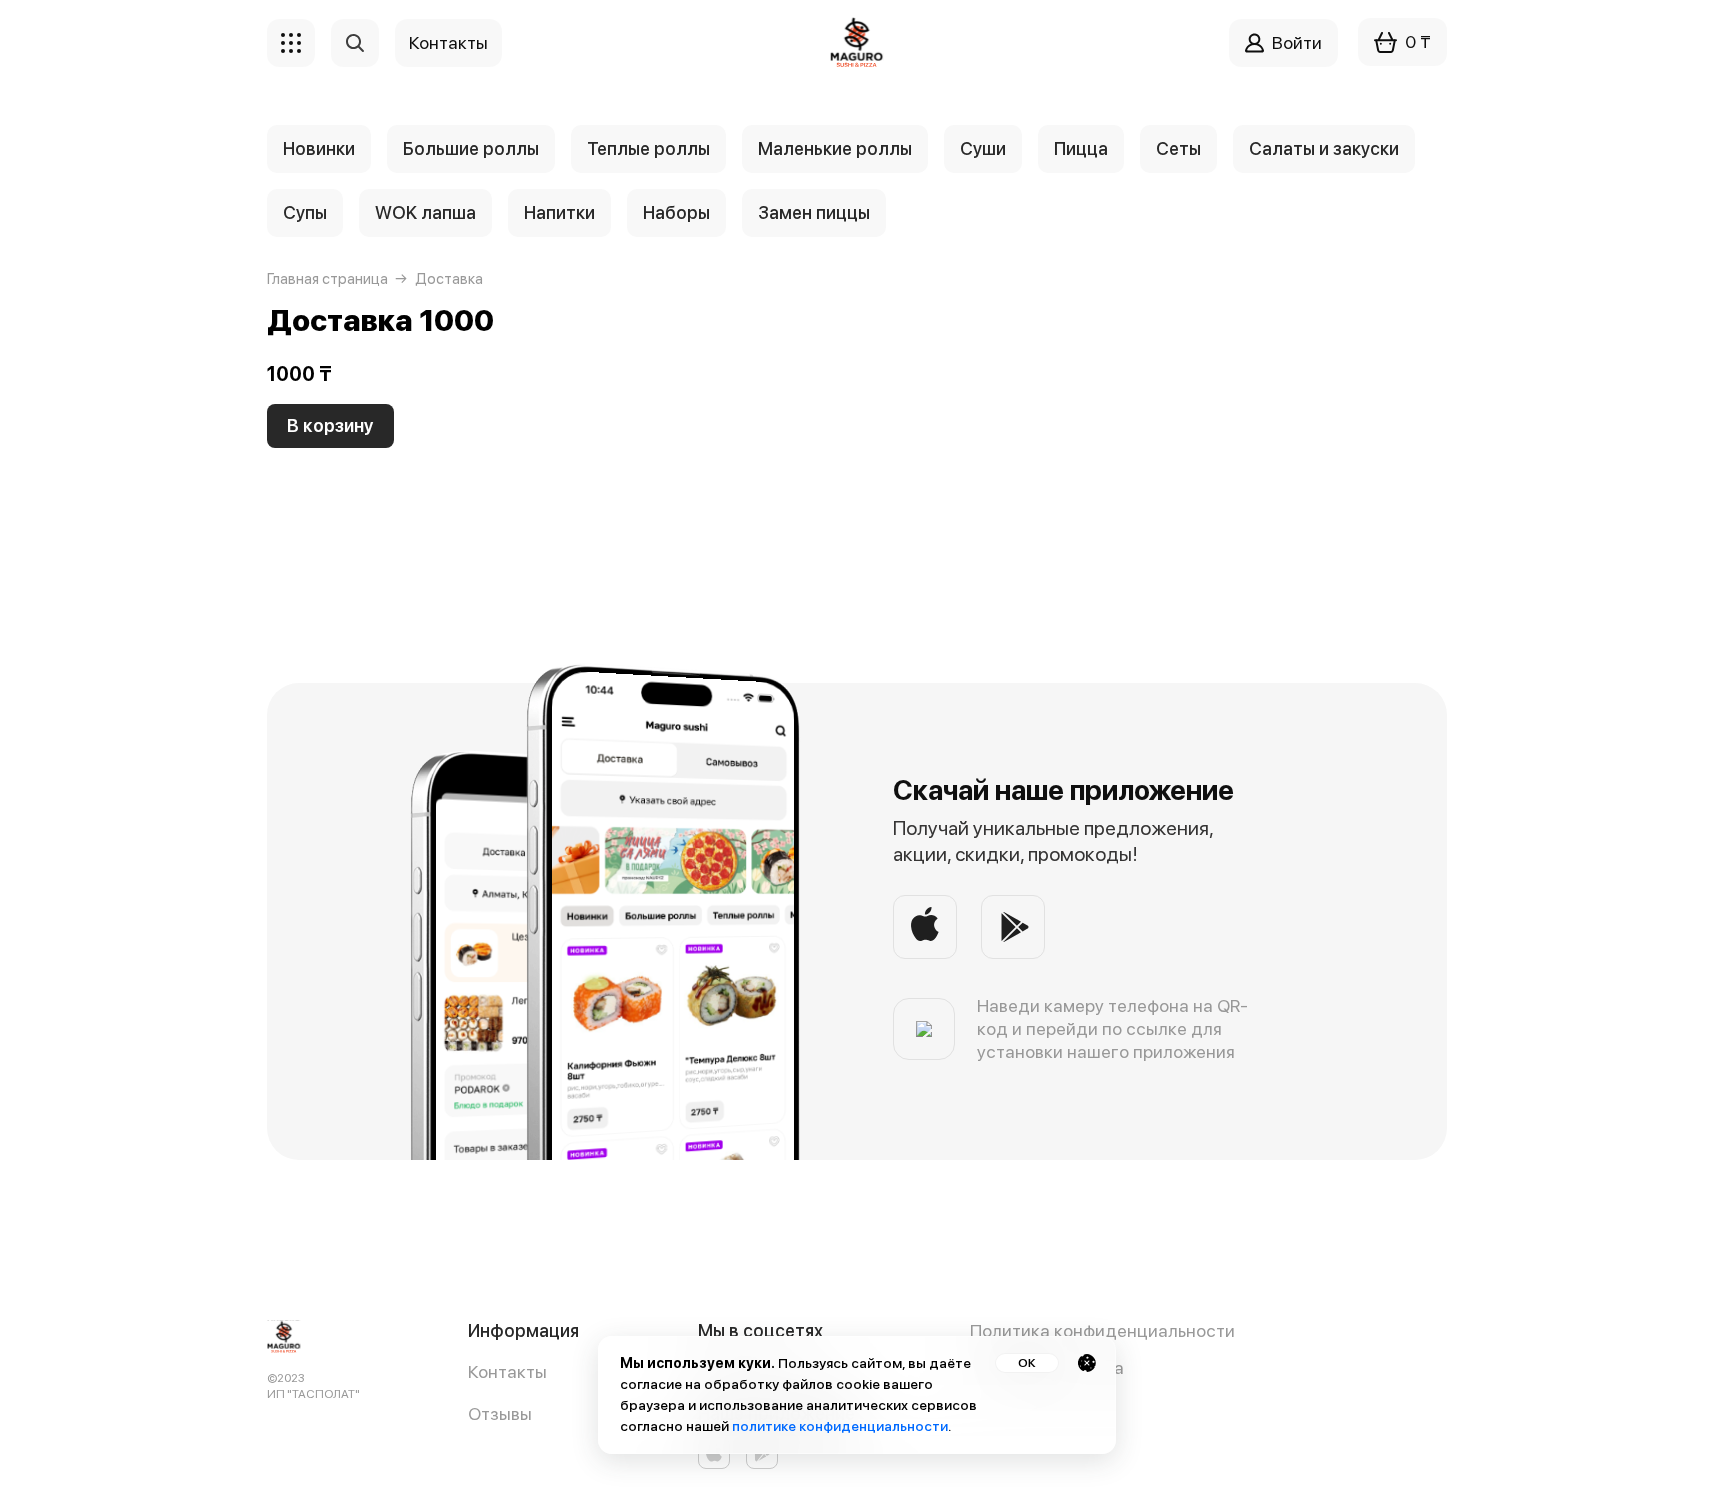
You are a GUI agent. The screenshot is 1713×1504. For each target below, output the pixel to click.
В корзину (330, 425)
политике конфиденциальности (840, 1426)
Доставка (449, 279)
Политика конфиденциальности (1102, 1330)
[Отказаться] (1087, 1363)
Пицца (1081, 148)
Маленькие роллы (835, 148)
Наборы (676, 212)
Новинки (319, 148)
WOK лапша (425, 212)
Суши (983, 148)
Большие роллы (471, 148)
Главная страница (327, 279)
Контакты (507, 1371)
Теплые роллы (648, 148)
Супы (305, 212)
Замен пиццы (814, 212)
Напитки (559, 212)
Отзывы (500, 1413)
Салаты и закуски (1324, 148)
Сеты (1178, 148)
